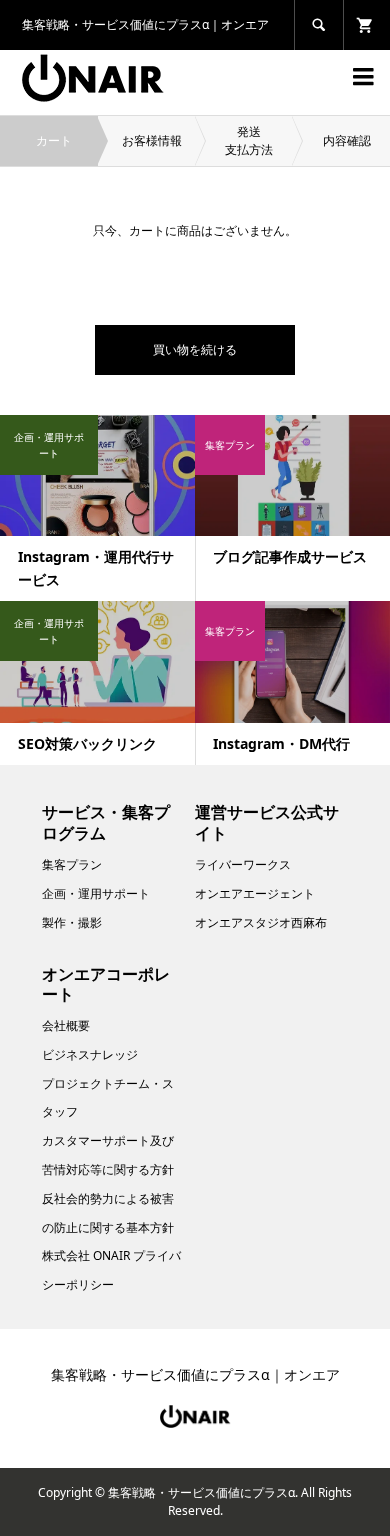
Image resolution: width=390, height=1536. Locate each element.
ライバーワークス (243, 864)
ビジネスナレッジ (90, 1054)
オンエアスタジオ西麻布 (261, 922)
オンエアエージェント (255, 893)
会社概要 (66, 1025)
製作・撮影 (72, 922)
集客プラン (72, 864)
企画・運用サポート (96, 893)
